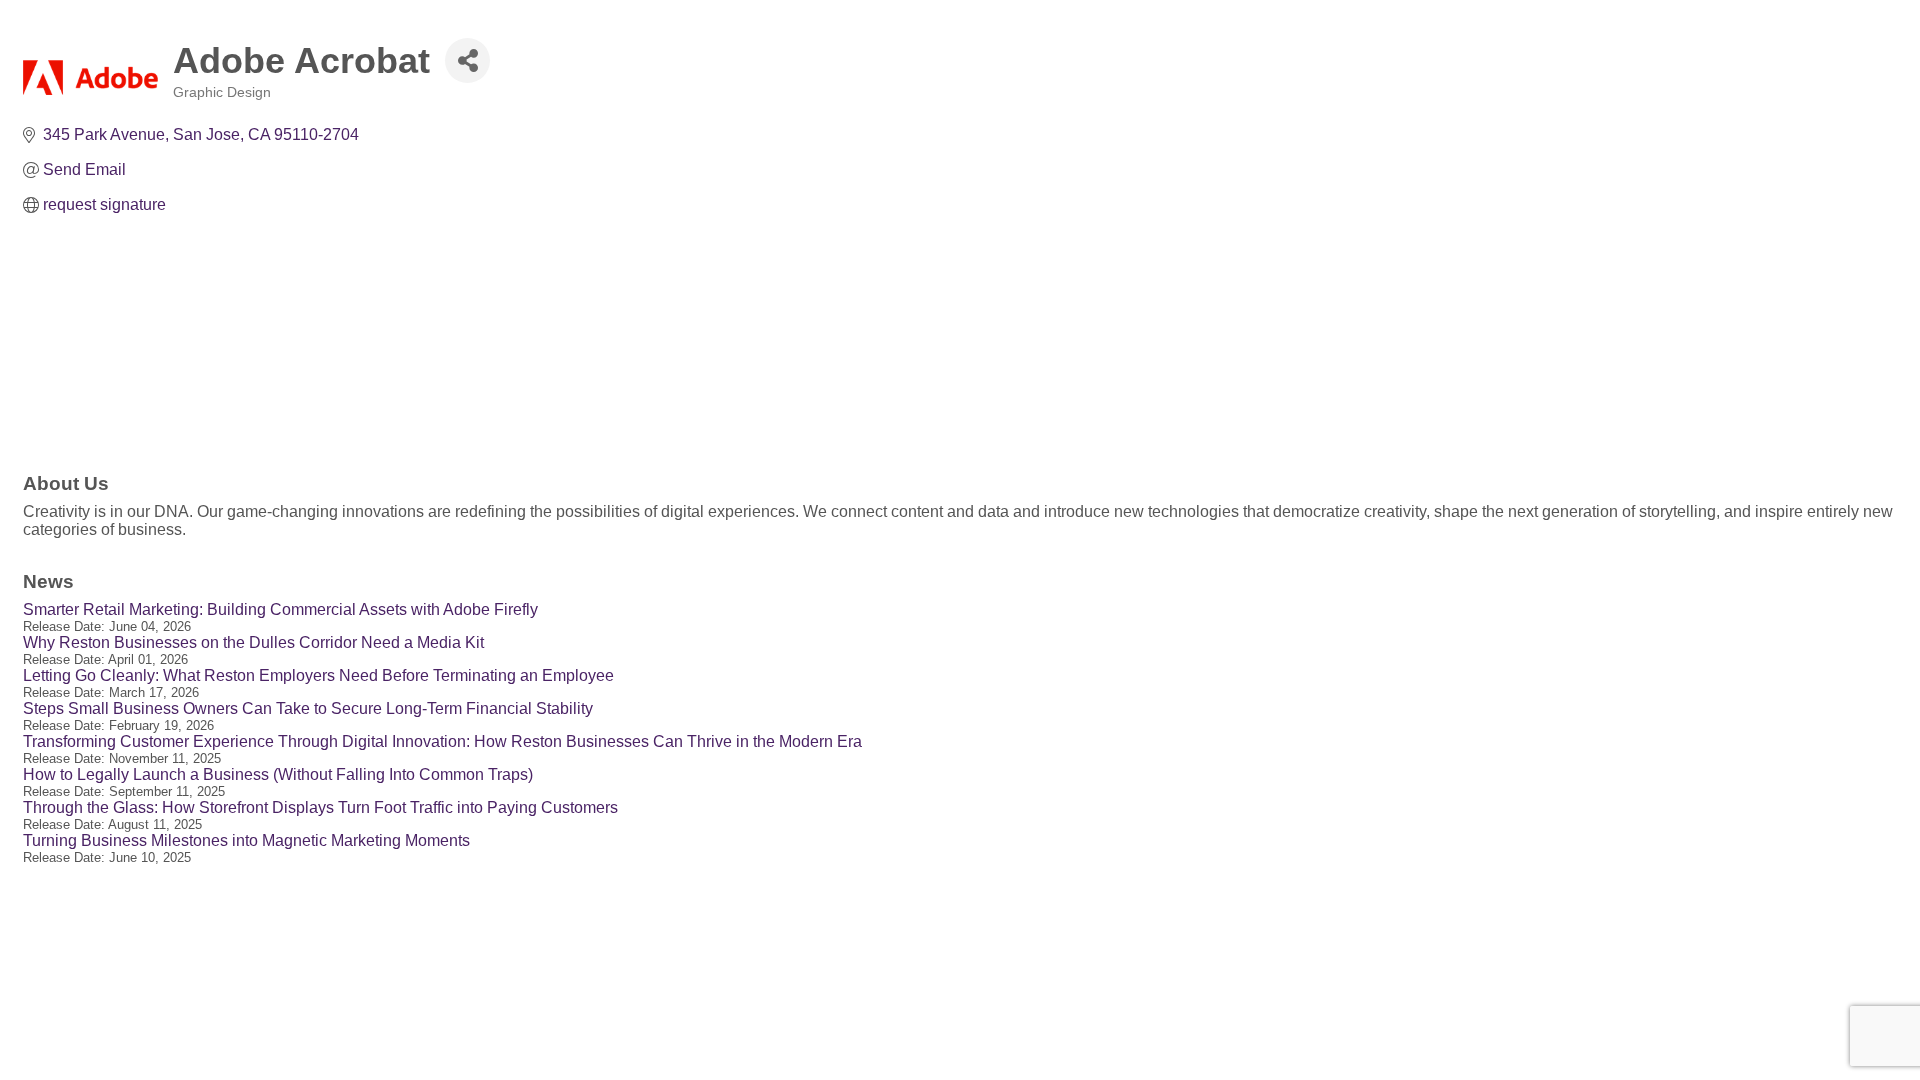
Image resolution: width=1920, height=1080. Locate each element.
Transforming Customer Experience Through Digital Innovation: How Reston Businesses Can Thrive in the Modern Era (442, 741)
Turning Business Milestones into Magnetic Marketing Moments (246, 840)
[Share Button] (467, 60)
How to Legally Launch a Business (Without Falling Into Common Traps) (278, 774)
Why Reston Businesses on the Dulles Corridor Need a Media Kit (253, 642)
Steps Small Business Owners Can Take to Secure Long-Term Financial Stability (308, 708)
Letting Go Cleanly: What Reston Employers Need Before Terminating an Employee (318, 675)
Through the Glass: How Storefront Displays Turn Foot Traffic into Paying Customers (320, 807)
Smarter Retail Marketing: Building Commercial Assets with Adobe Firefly (280, 609)
